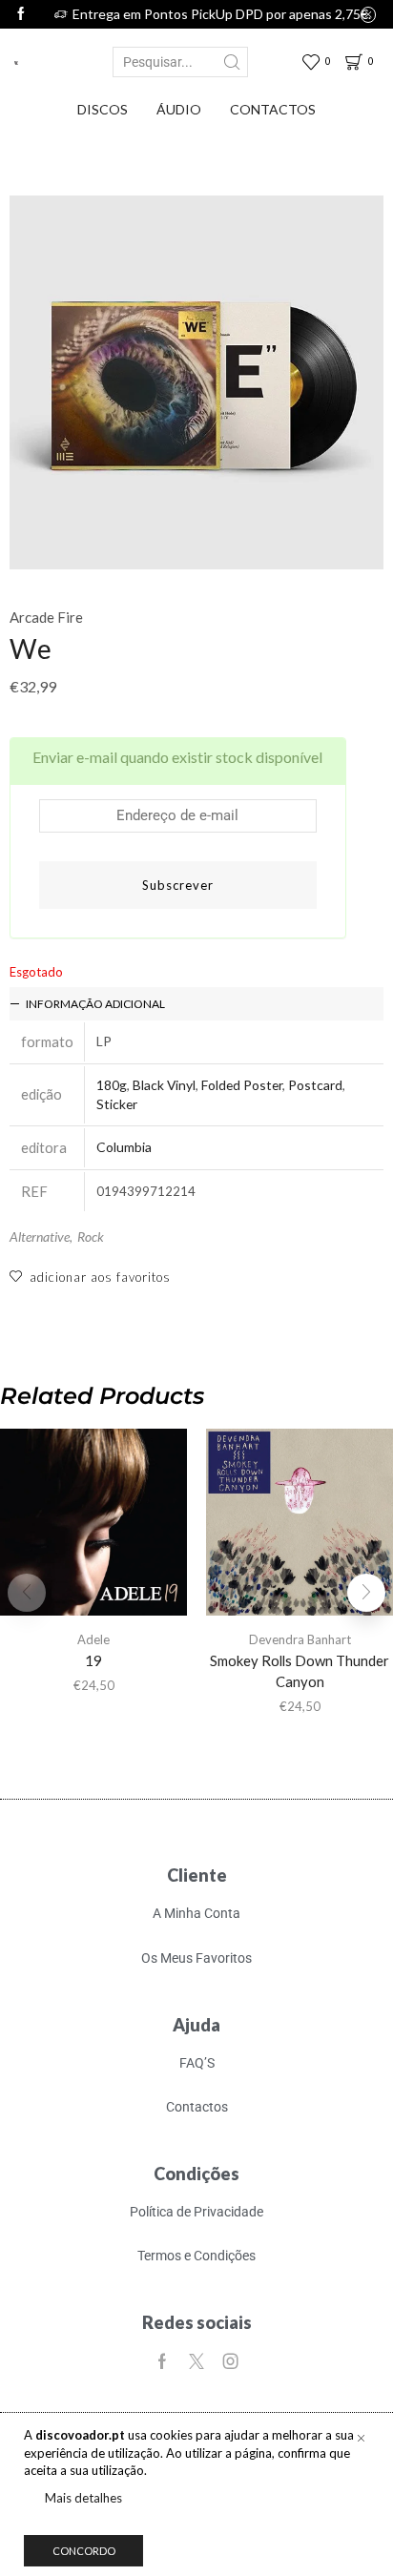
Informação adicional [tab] (95, 1004)
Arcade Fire (46, 617)
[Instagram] (231, 2361)
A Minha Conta (196, 1913)
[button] (366, 1593)
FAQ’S (197, 2063)
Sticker (117, 1104)
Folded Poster (242, 1085)
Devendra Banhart (300, 1639)
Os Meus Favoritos (196, 1958)
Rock (91, 1236)
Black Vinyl (164, 1085)
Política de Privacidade (196, 2212)
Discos (103, 109)
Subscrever (178, 885)
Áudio (179, 109)
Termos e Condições (196, 2256)
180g (112, 1085)
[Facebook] (21, 14)
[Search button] (233, 62)
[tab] (196, 1004)
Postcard (315, 1085)
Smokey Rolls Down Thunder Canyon (300, 1671)
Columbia (124, 1147)
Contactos (273, 109)
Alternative (40, 1236)
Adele (93, 1639)
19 (93, 1660)
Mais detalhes (83, 2498)
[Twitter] (196, 2361)
